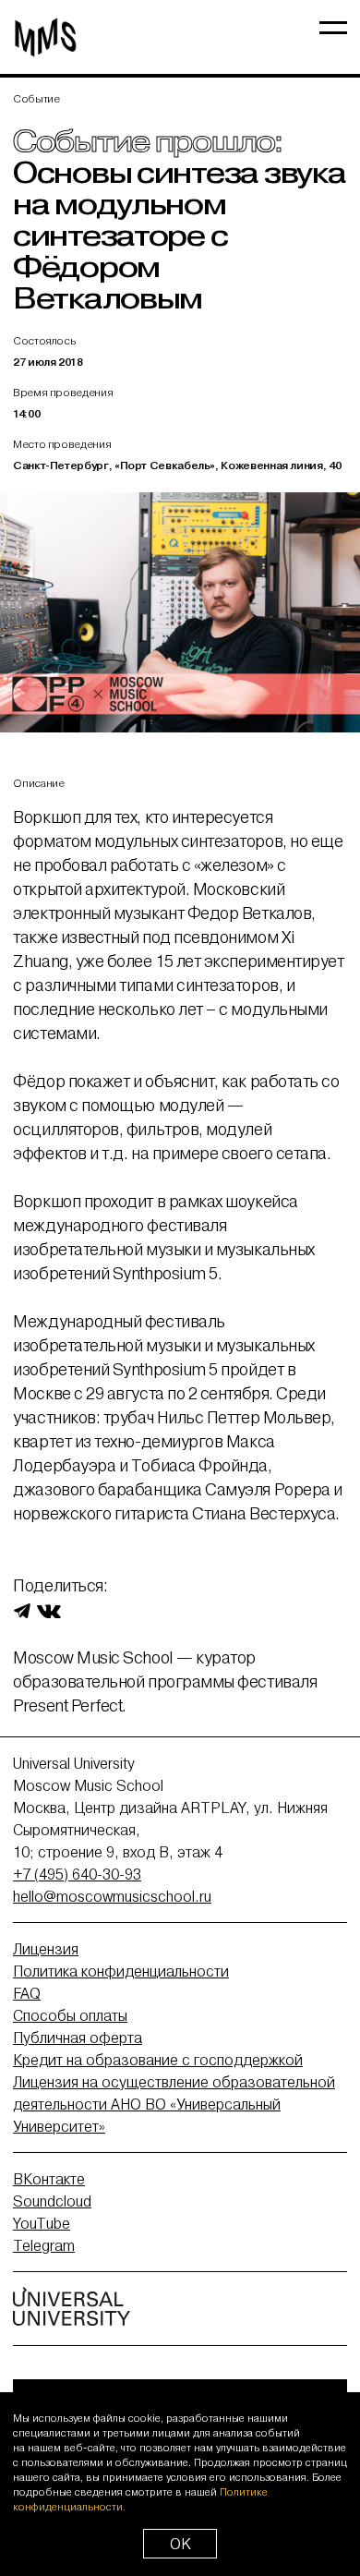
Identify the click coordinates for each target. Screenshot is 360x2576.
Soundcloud (52, 2201)
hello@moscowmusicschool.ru (112, 1896)
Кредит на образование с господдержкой (158, 2060)
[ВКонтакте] (49, 1610)
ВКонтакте (49, 2179)
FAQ (27, 1993)
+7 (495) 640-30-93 (77, 1874)
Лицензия (46, 1949)
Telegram (44, 2245)
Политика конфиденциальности (121, 1971)
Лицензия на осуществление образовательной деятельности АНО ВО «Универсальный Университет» (174, 2104)
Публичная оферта (78, 2038)
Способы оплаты (70, 2015)
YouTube (42, 2223)
